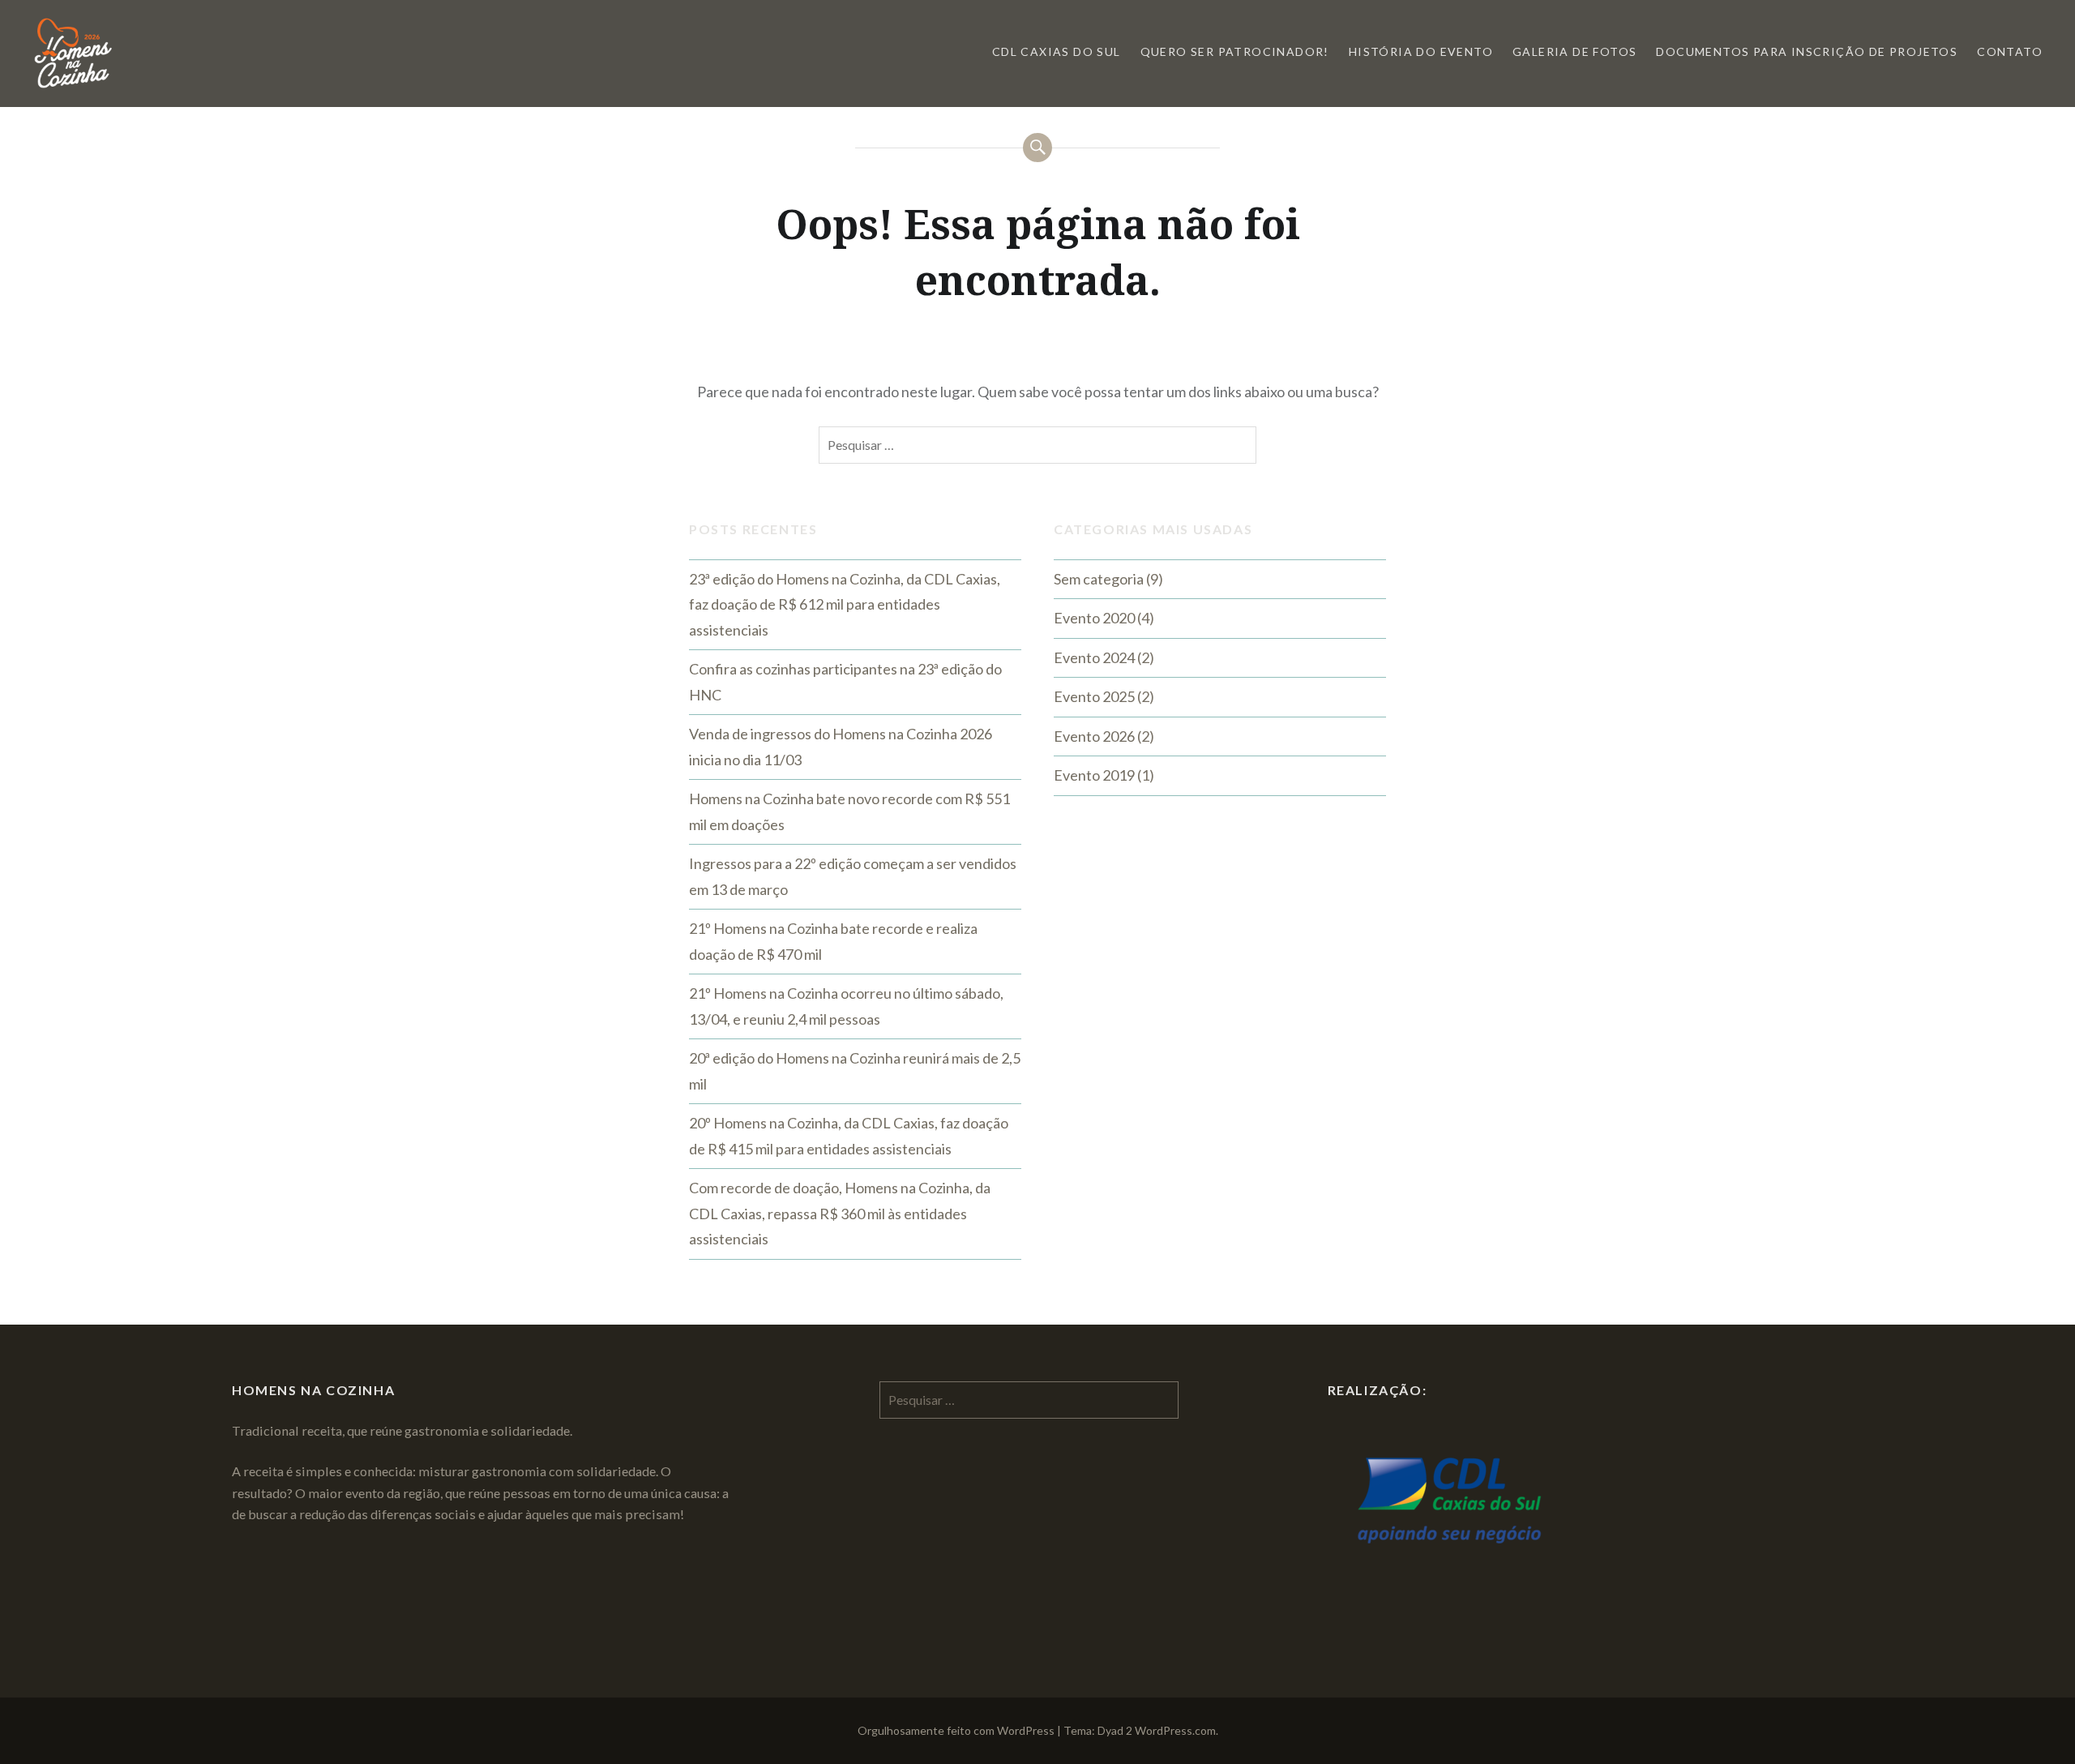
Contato (2010, 51)
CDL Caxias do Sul (1057, 51)
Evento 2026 (1094, 736)
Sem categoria (1099, 579)
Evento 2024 (1094, 657)
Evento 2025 (1094, 696)
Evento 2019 (1094, 775)
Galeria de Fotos (1574, 51)
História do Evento (1421, 51)
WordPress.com (1175, 1730)
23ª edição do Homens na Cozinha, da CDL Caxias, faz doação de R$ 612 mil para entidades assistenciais (845, 604)
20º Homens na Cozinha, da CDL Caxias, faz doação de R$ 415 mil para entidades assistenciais (849, 1136)
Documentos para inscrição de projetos (1807, 51)
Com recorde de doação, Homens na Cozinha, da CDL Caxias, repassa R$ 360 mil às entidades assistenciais (840, 1213)
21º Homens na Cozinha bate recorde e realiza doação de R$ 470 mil (833, 941)
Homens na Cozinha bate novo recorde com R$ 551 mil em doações (849, 811)
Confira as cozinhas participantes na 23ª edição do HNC (845, 682)
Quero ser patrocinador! (1235, 51)
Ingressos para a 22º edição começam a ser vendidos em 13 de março (853, 876)
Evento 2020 (1094, 618)
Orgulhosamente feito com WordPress (956, 1730)
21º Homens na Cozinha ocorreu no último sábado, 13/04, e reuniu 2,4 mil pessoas (846, 1006)
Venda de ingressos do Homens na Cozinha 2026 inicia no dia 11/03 (841, 747)
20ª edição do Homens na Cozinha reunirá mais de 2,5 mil (855, 1071)
